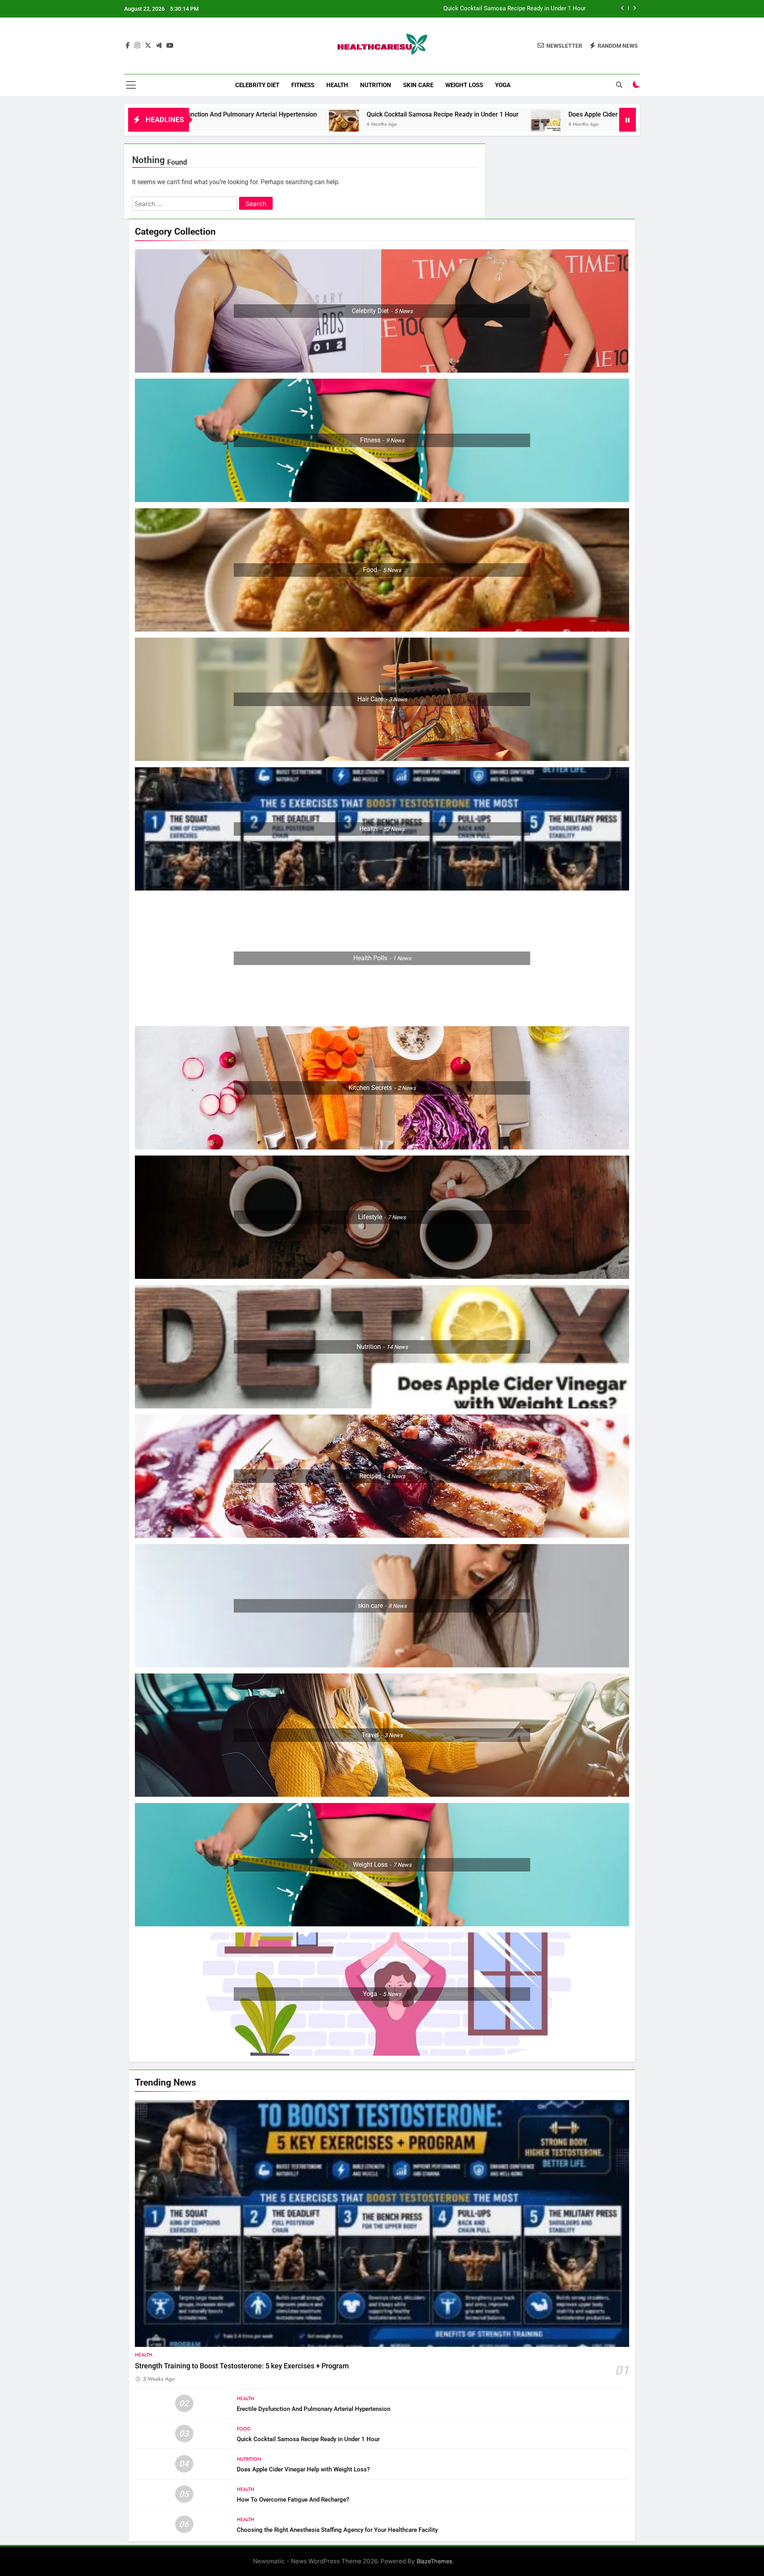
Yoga (503, 85)
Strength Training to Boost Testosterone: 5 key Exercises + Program (242, 2366)
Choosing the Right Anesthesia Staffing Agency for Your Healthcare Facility (337, 2530)
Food (244, 2429)
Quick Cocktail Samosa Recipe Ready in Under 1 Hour (223, 114)
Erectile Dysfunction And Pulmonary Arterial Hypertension (314, 2409)
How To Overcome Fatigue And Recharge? (600, 114)
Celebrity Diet (257, 85)
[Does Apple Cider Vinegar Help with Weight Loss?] (326, 125)
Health (337, 85)
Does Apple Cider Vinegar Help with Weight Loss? (420, 114)
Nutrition (376, 85)
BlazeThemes (435, 2561)
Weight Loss (464, 85)
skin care (418, 85)
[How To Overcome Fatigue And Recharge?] (517, 125)
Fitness (303, 85)
